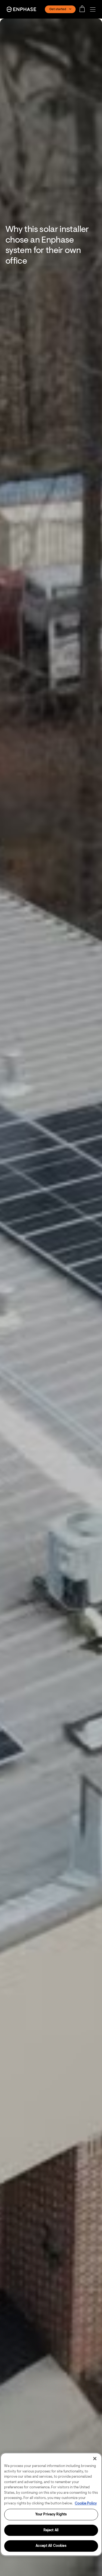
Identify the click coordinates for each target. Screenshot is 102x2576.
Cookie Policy (86, 2503)
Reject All (51, 2530)
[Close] (95, 2459)
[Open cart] (84, 9)
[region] (51, 2504)
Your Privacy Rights (51, 2514)
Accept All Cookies (51, 2546)
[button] (94, 9)
